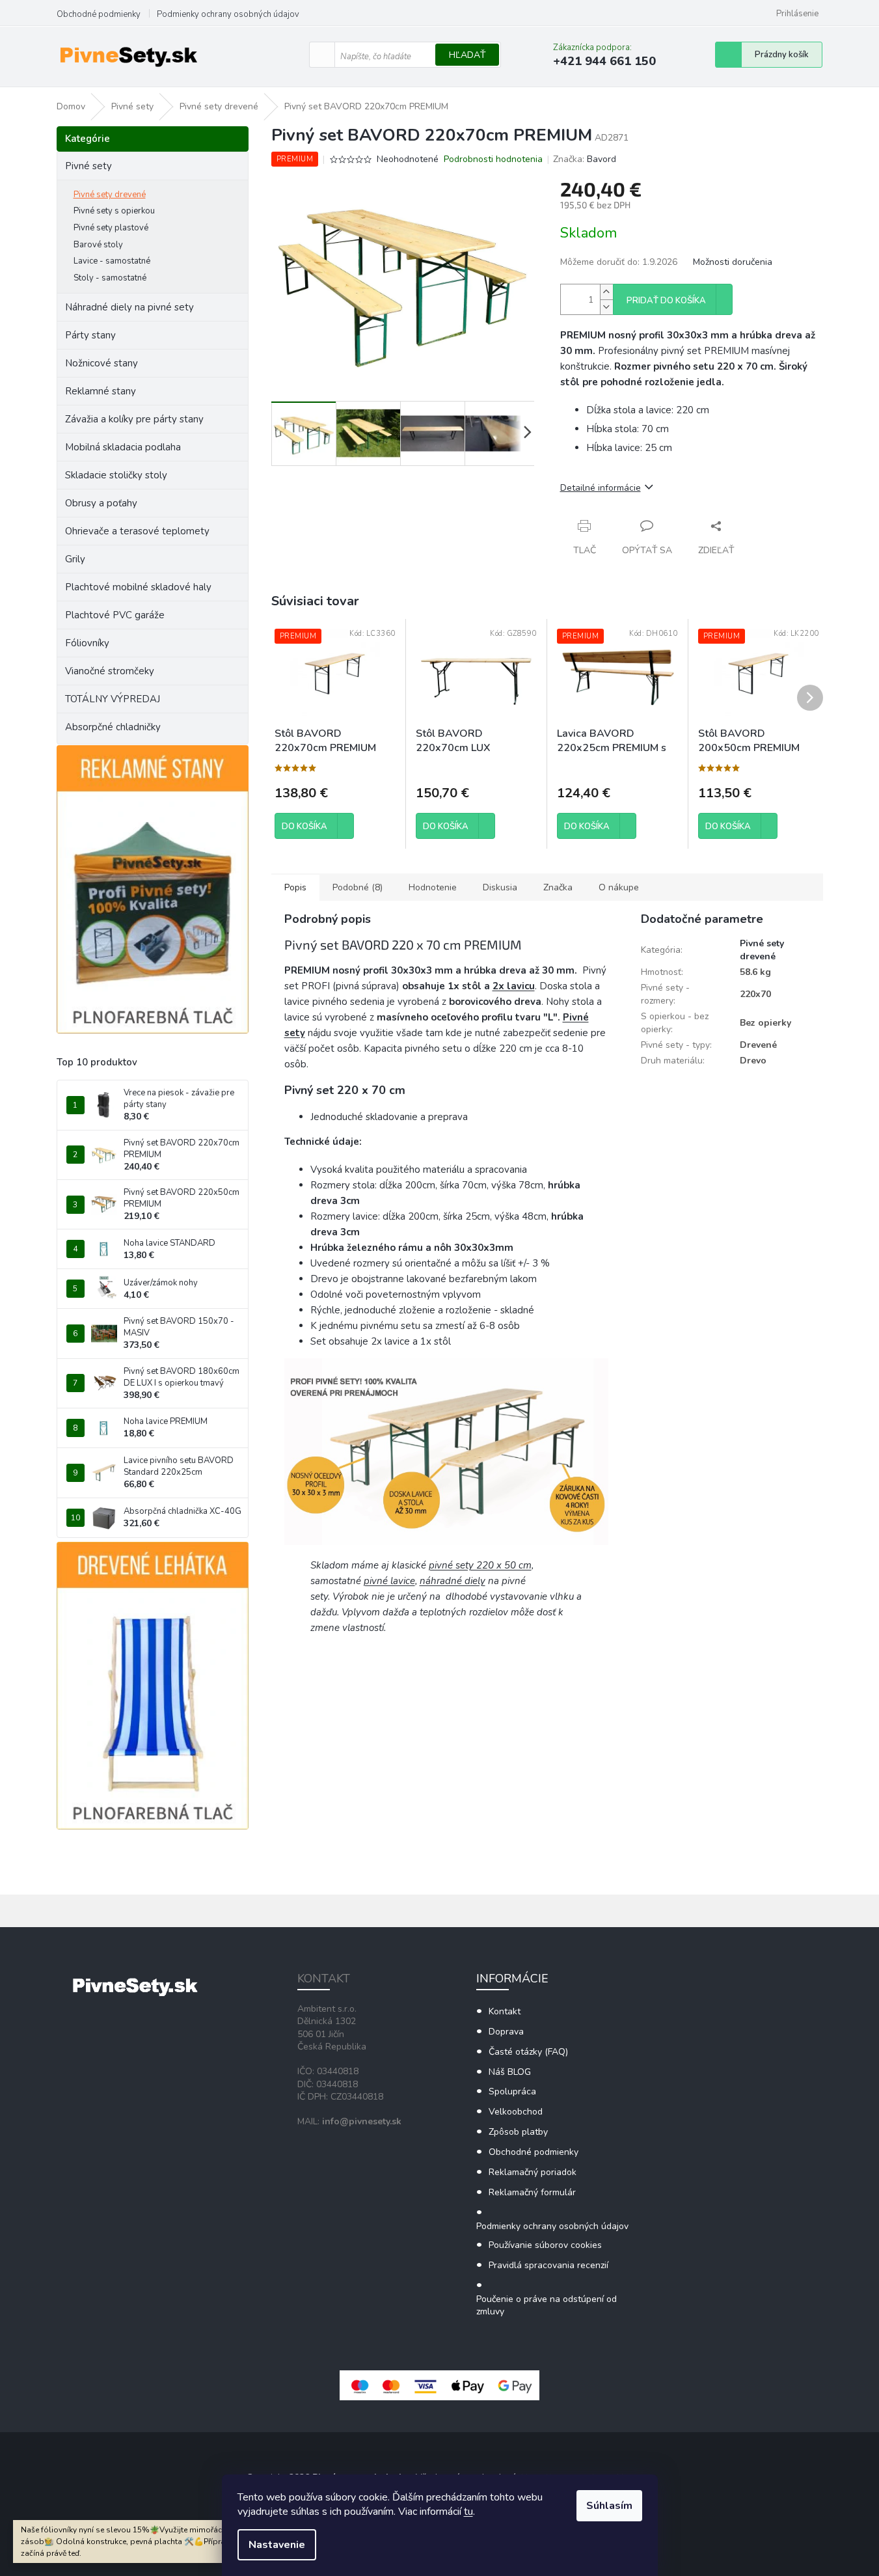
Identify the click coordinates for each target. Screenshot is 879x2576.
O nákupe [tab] (619, 887)
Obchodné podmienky (99, 14)
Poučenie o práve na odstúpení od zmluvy (547, 2305)
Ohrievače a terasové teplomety (137, 531)
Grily (75, 559)
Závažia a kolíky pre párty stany (134, 419)
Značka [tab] (558, 887)
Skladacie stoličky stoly (116, 475)
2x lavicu (514, 986)
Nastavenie (277, 2545)
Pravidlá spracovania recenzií (548, 2265)
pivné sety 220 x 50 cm (480, 1565)
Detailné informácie (601, 488)
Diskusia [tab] (500, 887)
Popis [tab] (295, 887)
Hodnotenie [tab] (433, 887)
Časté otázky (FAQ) (528, 2052)
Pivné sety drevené (110, 195)
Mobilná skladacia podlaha (123, 447)
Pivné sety (88, 166)
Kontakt (505, 2011)
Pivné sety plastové (111, 228)
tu (468, 2512)
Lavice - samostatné (112, 261)
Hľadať (467, 55)
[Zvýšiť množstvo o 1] (606, 292)
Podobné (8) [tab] (358, 887)
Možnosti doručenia (733, 262)
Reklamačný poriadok (533, 2172)
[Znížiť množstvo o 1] (606, 307)
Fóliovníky (87, 643)
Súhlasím (609, 2506)
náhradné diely (453, 1581)
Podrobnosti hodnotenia (493, 159)
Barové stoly (98, 245)
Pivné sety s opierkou (114, 211)
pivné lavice (389, 1581)
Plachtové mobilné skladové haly (138, 587)
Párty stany (90, 335)
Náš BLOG (510, 2072)
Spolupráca (512, 2091)
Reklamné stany (101, 391)
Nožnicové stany (101, 363)
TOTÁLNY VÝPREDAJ (113, 699)
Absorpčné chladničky (113, 727)
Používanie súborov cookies (545, 2245)
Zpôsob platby (518, 2132)
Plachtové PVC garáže (115, 615)
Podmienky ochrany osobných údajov (228, 14)
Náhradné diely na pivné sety (129, 307)
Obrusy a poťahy (101, 503)
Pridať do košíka (666, 301)
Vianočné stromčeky (110, 671)
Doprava (506, 2032)
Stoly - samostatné (110, 278)
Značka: (585, 159)
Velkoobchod (516, 2112)
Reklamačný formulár (532, 2192)
